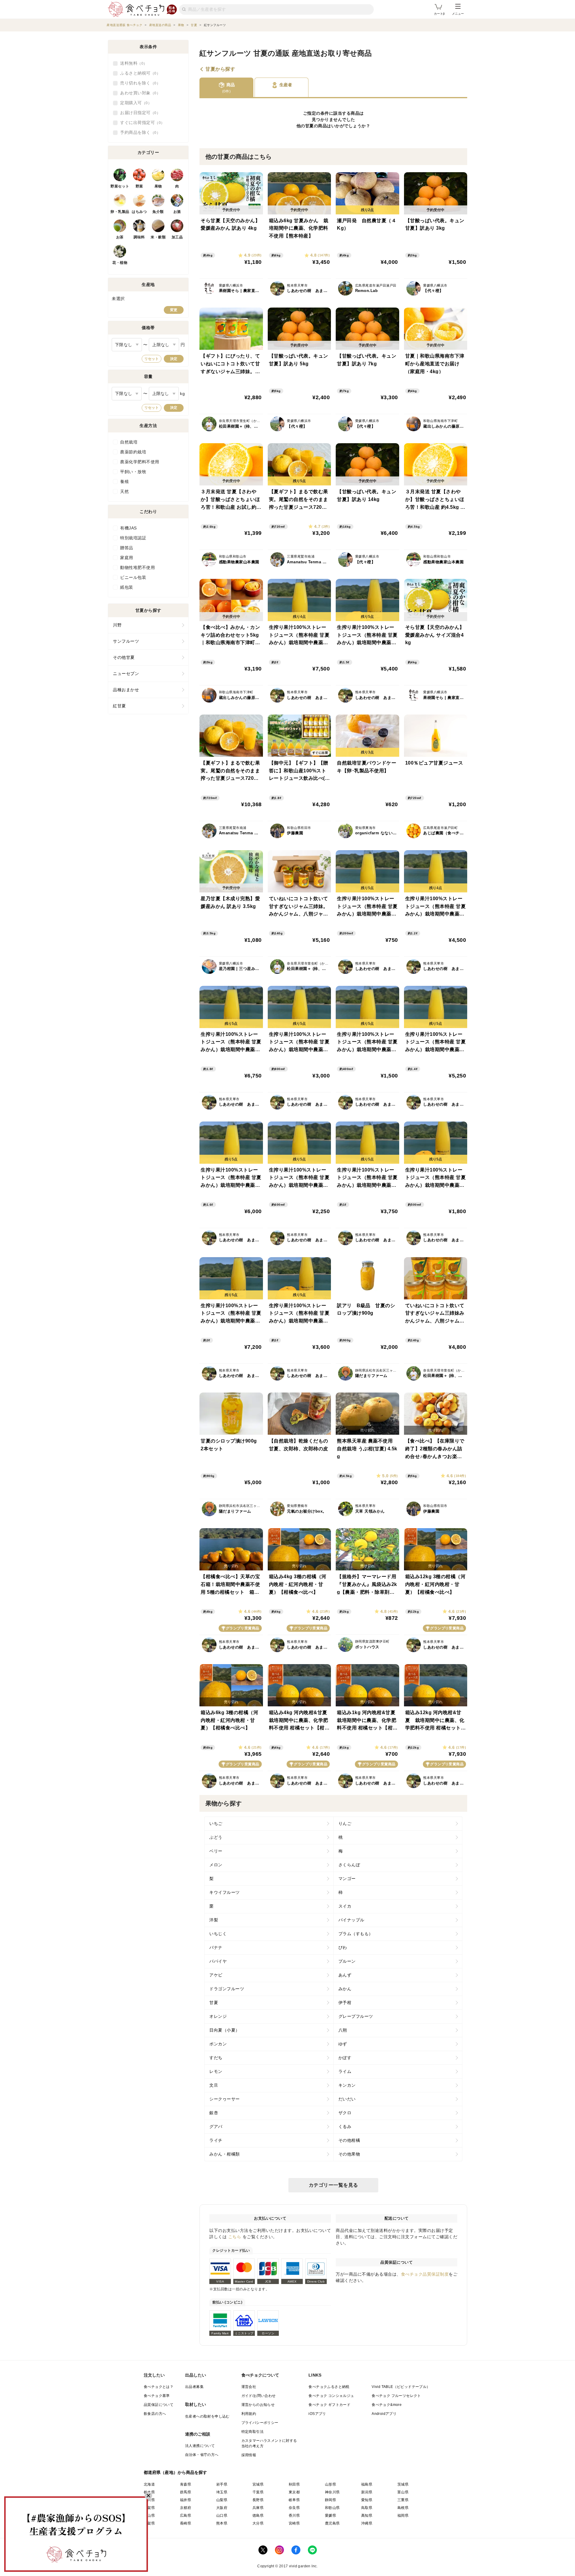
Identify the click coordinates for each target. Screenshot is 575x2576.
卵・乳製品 (120, 212)
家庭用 (127, 558)
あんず (345, 1975)
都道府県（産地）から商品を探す (175, 2472)
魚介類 (158, 212)
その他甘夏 (124, 657)
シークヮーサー (225, 2099)
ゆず (343, 2044)
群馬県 (186, 2492)
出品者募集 (194, 2387)
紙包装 (127, 587)
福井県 (186, 2500)
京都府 (186, 2508)
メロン (216, 1865)
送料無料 (132, 63)
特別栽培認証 (133, 538)
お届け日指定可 (138, 113)
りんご (345, 1823)
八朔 (343, 2030)
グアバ (216, 2127)
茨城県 (403, 2484)
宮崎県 (294, 2523)
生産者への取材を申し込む (207, 2416)
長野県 (258, 2500)
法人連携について (200, 2446)
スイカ (345, 1906)
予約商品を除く (138, 132)
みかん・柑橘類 (225, 2154)
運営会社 (249, 2387)
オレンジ (218, 2016)
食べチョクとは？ (159, 2387)
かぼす (345, 2058)
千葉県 (258, 2492)
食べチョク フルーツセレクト (396, 2396)
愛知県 (367, 2500)
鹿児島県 (332, 2523)
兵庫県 (258, 2508)
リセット (152, 359)
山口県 (222, 2516)
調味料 (139, 237)
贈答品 (127, 548)
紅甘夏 (119, 706)
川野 (117, 625)
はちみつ (139, 212)
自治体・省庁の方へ (202, 2455)
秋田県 (294, 2484)
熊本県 (222, 2523)
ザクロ (345, 2113)
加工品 (177, 237)
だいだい (347, 2099)
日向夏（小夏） (225, 2030)
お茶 (120, 237)
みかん (345, 1989)
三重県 (403, 2500)
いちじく (218, 1934)
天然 (124, 491)
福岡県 (403, 2516)
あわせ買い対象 (138, 93)
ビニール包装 (133, 577)
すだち (216, 2058)
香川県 (294, 2516)
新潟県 (367, 2492)
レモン (216, 2071)
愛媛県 (330, 2516)
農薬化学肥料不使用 (140, 462)
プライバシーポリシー (260, 2423)
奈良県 (294, 2508)
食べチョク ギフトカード (329, 2405)
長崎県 (186, 2523)
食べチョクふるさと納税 (329, 2387)
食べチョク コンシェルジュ (331, 2396)
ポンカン (218, 2044)
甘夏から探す (220, 69)
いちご (216, 1823)
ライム (345, 2071)
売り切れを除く (138, 83)
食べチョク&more (387, 2405)
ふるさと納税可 (138, 73)
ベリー (216, 1851)
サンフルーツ (126, 641)
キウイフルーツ (225, 1892)
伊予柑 (345, 2003)
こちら (235, 2237)
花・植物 (120, 263)
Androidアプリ (384, 2414)
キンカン (347, 2085)
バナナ (216, 1947)
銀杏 (214, 2113)
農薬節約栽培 (133, 452)
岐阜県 (294, 2500)
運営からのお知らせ (258, 2405)
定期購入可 (134, 103)
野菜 (139, 186)
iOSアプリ (317, 2414)
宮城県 (258, 2484)
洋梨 (214, 1920)
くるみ (345, 2127)
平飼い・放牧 (133, 472)
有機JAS (128, 528)
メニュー (458, 14)
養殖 (124, 482)
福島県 (367, 2484)
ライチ (216, 2140)
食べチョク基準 (157, 2396)
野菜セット (120, 186)
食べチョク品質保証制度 (425, 2274)
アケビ (216, 1975)
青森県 (186, 2484)
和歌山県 (332, 2508)
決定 (174, 359)
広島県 (186, 2516)
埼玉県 (222, 2492)
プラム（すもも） (356, 1934)
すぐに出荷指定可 (140, 122)
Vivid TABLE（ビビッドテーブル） (401, 2387)
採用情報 (249, 2455)
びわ (343, 1947)
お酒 (177, 212)
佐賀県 (149, 2523)
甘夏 (310, 126)
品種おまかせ (126, 690)
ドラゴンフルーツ (227, 1989)
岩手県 (222, 2484)
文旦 (214, 2085)
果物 (158, 186)
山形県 (330, 2484)
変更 (174, 310)
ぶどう (216, 1837)
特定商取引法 (252, 2432)
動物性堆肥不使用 (137, 567)
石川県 (149, 2500)
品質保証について (159, 2405)
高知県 (367, 2516)
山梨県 (222, 2500)
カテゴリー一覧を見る (333, 2185)
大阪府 (222, 2508)
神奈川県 (332, 2492)
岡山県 (149, 2516)
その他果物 (349, 2154)
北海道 (149, 2484)
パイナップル (351, 1920)
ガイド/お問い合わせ (259, 2396)
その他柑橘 (349, 2140)
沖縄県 (367, 2523)
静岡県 (330, 2500)
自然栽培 (129, 442)
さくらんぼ (349, 1865)
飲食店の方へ (155, 2414)
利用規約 (249, 2414)
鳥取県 (367, 2508)
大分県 (258, 2523)
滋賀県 (149, 2508)
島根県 (403, 2508)
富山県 (403, 2492)
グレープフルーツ (356, 2016)
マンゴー (347, 1879)
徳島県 (258, 2516)
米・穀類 (158, 237)
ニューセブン (126, 673)
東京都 (294, 2492)
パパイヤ (218, 1961)
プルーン (347, 1961)
